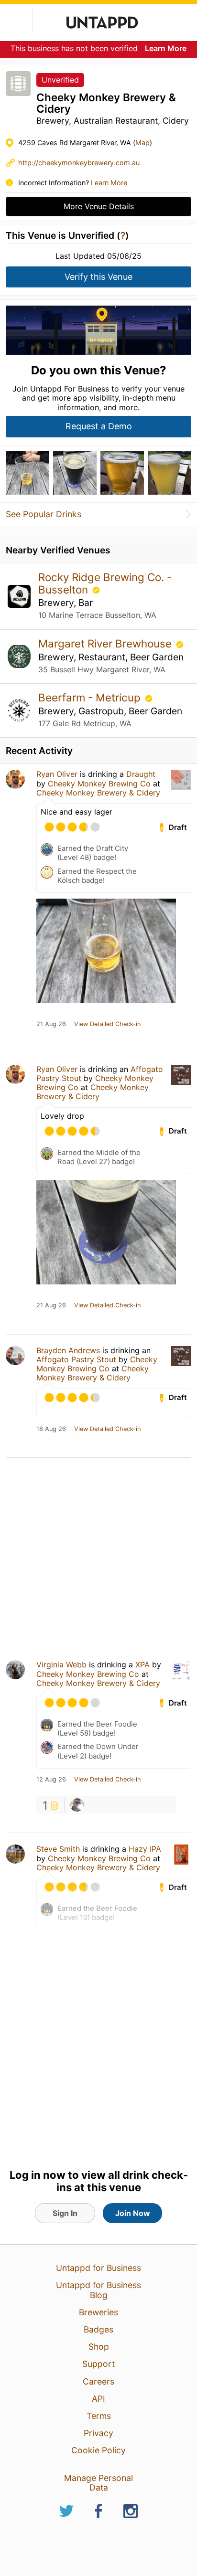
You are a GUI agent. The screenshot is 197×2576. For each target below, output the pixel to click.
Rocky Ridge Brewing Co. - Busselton (105, 583)
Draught (141, 774)
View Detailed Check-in (107, 1024)
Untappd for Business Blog (98, 2290)
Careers (98, 2381)
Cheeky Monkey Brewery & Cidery (98, 793)
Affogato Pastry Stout (76, 1359)
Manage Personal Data (98, 2483)
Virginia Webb (61, 1664)
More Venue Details (99, 206)
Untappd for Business (98, 2268)
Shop (99, 2347)
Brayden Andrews (68, 1350)
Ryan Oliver (57, 774)
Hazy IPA (145, 1849)
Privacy (98, 2433)
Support (98, 2364)
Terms (99, 2416)
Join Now (133, 2213)
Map (142, 143)
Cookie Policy (98, 2450)
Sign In (65, 2213)
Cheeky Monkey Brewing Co (99, 784)
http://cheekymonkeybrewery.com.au (79, 163)
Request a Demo (99, 426)
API (98, 2399)
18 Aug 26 (51, 1429)
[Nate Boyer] (77, 1805)
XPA (142, 1664)
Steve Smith (58, 1849)
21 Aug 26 (51, 1024)
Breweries (98, 2312)
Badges (98, 2329)
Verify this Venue (98, 277)
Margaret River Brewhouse (106, 643)
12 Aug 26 (51, 1780)
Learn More (166, 48)
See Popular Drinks (44, 514)
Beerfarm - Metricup (91, 697)
